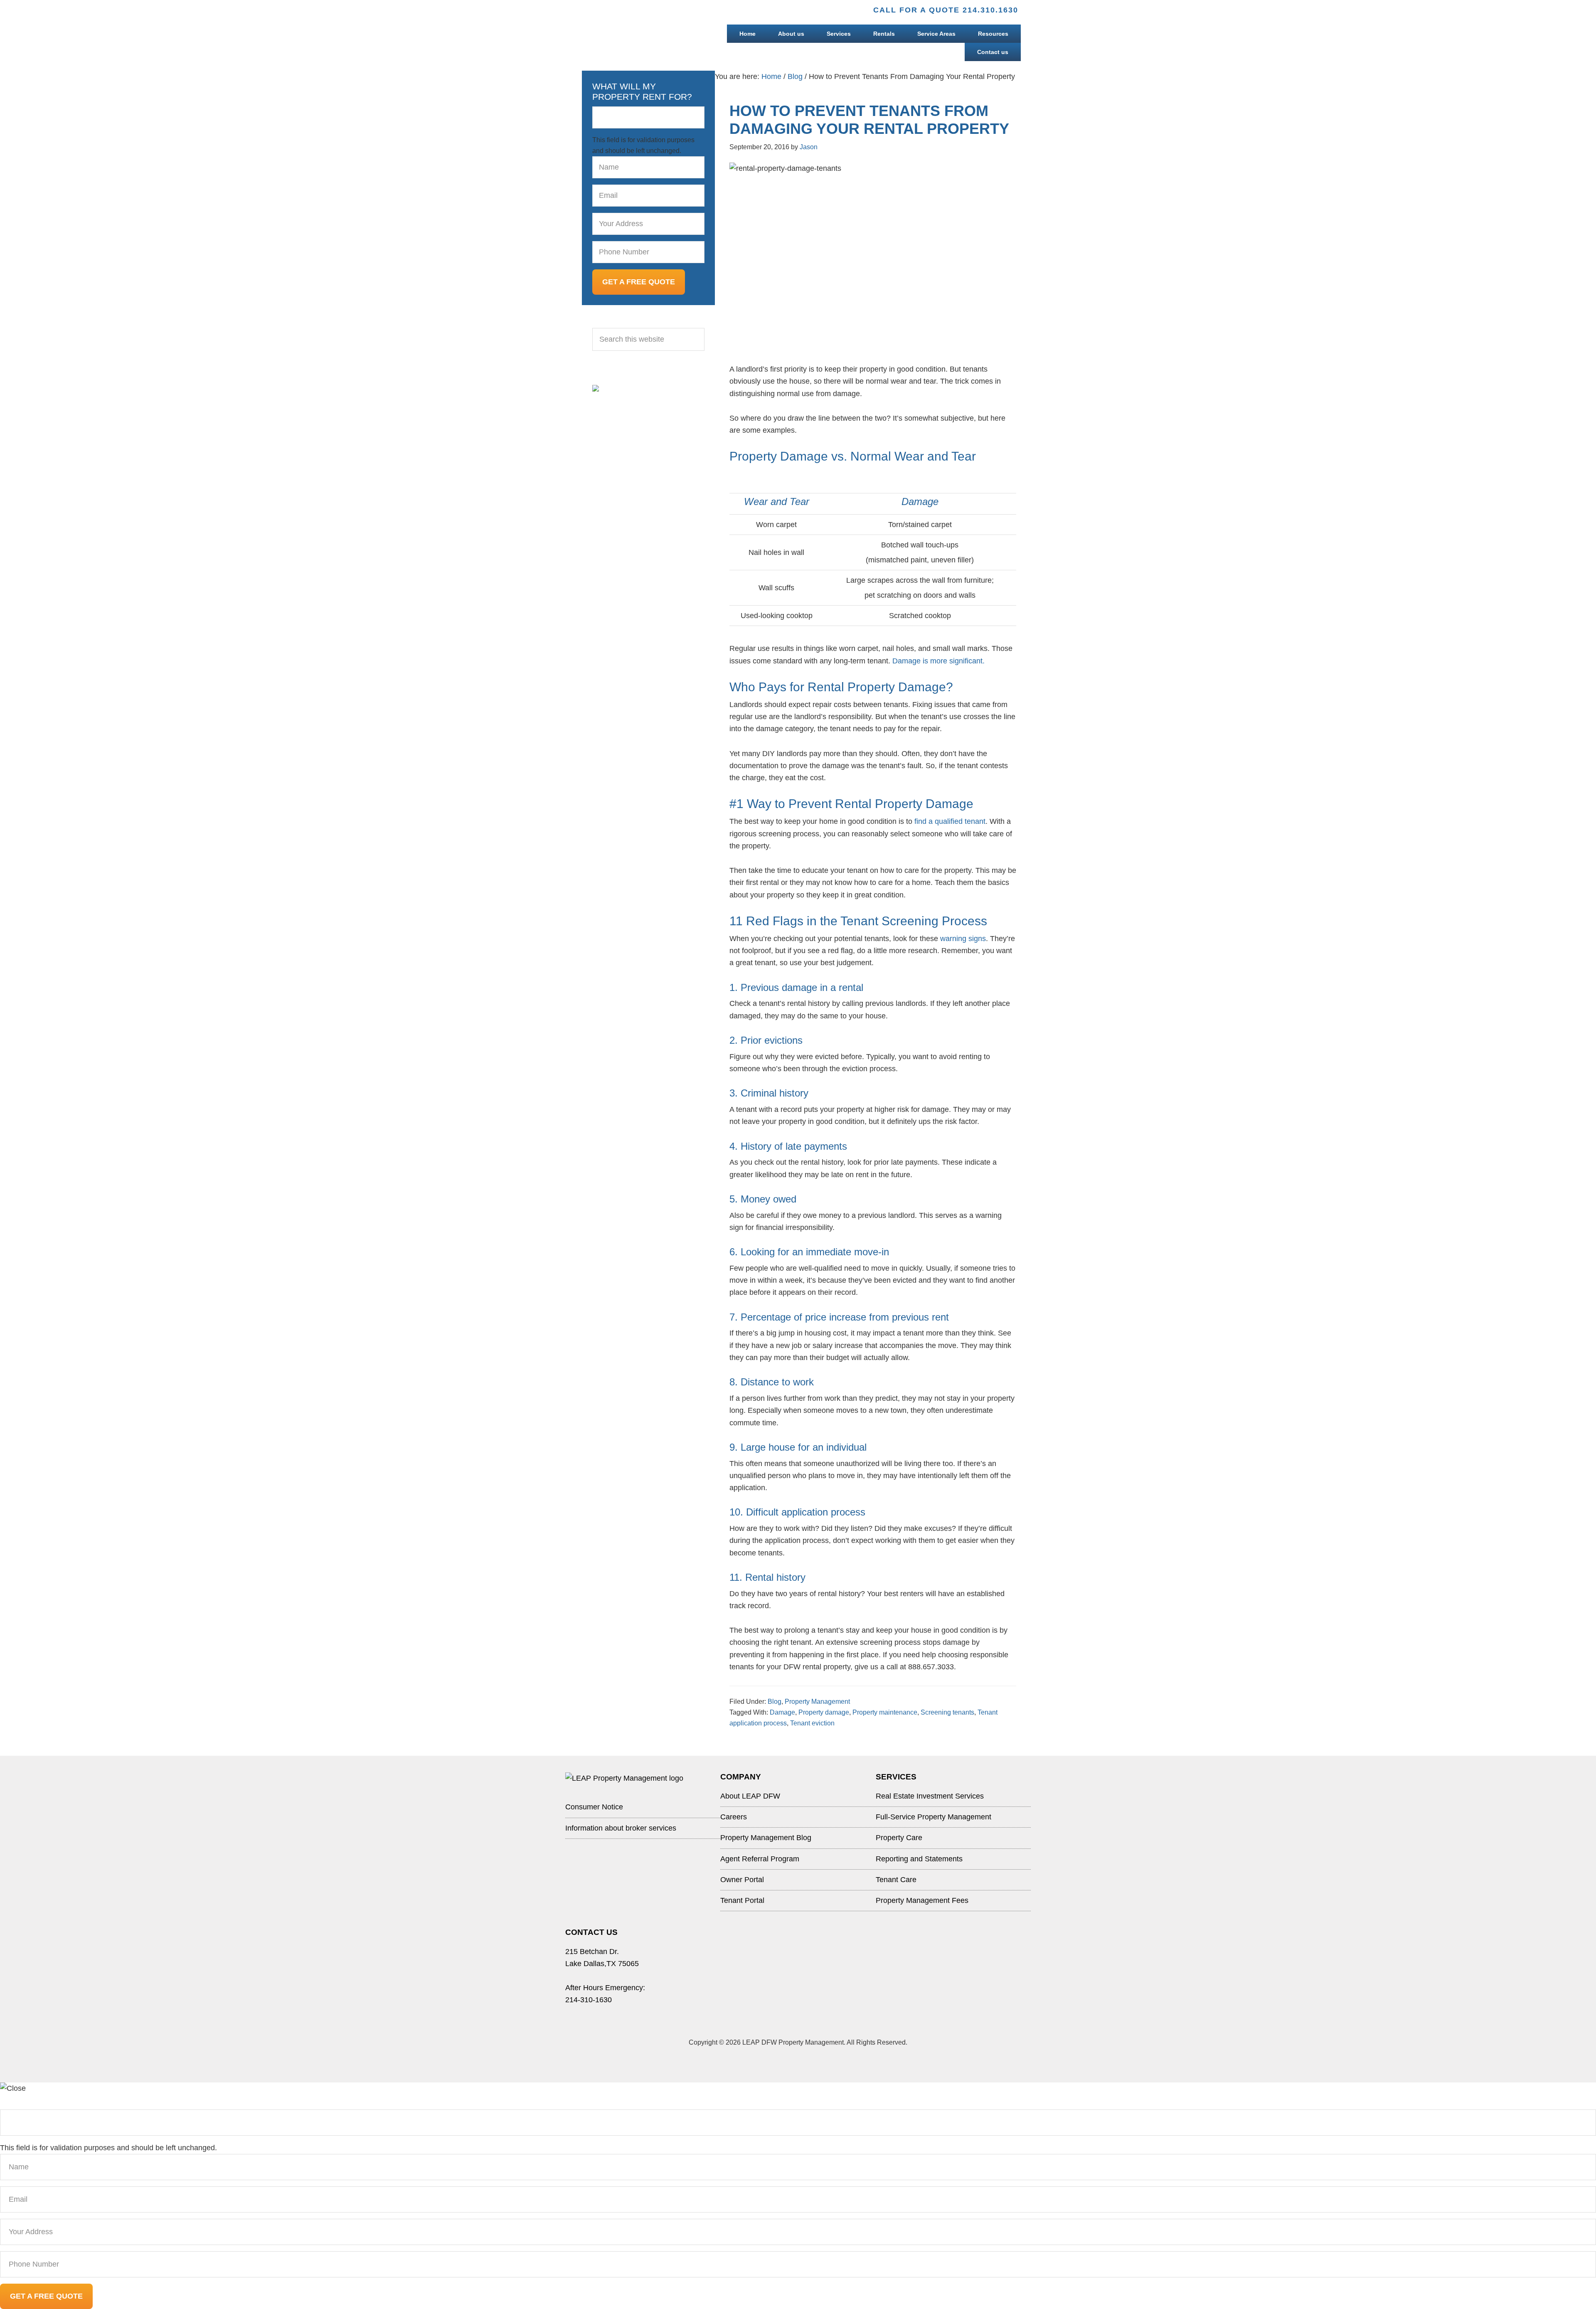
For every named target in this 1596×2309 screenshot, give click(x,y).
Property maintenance (885, 1712)
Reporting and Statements (919, 1859)
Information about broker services (621, 1828)
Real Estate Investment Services (930, 1796)
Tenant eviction (812, 1723)
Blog (775, 1702)
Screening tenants (947, 1712)
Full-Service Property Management (933, 1817)
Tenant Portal (742, 1900)
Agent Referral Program (760, 1859)
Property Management (817, 1702)
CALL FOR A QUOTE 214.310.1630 (946, 10)
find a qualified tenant (950, 821)
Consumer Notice (594, 1807)
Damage (782, 1712)
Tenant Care (896, 1880)
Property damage (824, 1712)
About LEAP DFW (750, 1796)
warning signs (963, 939)
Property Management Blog (766, 1838)
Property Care (899, 1838)
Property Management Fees (922, 1900)
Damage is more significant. (938, 661)
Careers (734, 1817)
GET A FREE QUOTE (639, 282)
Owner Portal (742, 1880)
